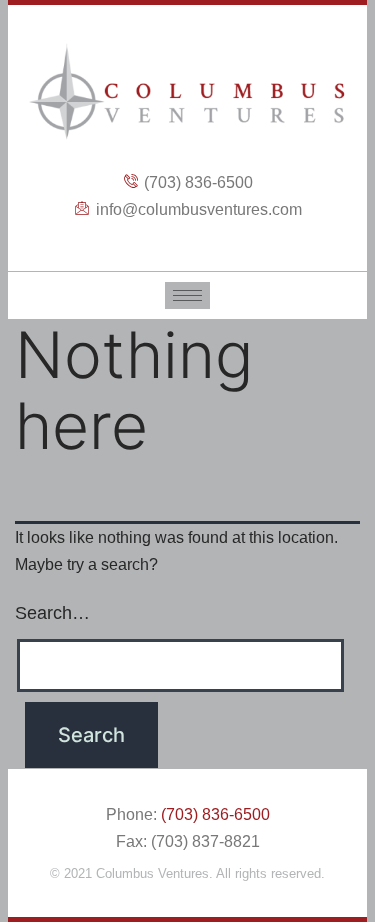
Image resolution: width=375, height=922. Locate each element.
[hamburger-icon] (187, 295)
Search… (52, 613)
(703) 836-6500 (215, 814)
